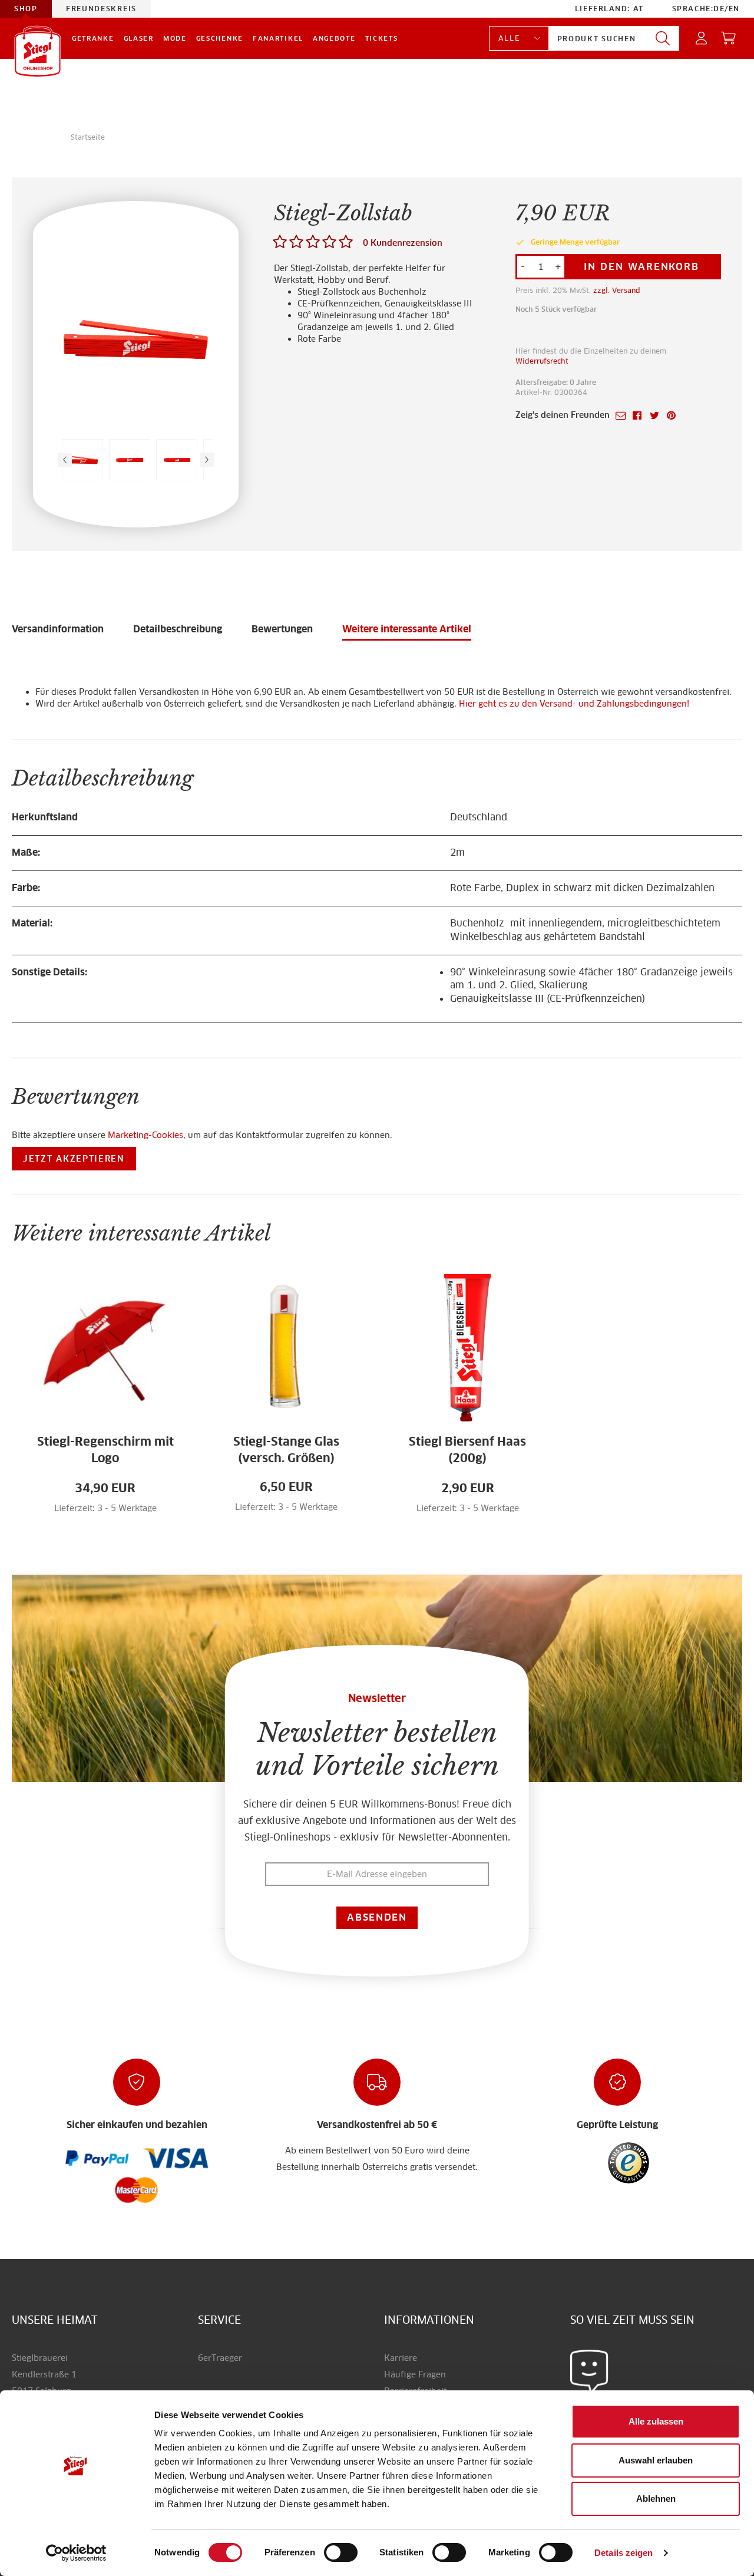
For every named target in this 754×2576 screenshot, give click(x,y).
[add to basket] (128, 1515)
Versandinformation (58, 629)
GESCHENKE (220, 38)
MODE (175, 38)
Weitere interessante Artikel (407, 629)
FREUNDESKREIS (101, 9)
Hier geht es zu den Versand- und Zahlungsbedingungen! (574, 704)
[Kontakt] (589, 2371)
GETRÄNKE (93, 38)
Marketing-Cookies (145, 1135)
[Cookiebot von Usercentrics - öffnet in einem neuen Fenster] (76, 2553)
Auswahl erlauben (656, 2460)
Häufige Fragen (415, 2374)
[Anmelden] (702, 39)
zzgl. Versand (617, 290)
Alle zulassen (656, 2421)
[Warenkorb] (729, 39)
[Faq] (97, 2158)
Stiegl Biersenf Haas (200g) (467, 1450)
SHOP (26, 9)
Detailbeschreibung (178, 629)
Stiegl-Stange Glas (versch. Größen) (286, 1450)
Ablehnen (656, 2499)
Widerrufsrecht (542, 361)
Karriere (401, 2358)
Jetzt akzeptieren (74, 1159)
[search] (663, 39)
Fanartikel (278, 38)
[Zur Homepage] (38, 51)
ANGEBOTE (334, 38)
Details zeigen (624, 2553)
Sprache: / (706, 9)
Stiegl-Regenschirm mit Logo (105, 1450)
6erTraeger (220, 2358)
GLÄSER (139, 38)
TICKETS (382, 38)
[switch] (341, 2553)
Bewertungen (282, 629)
